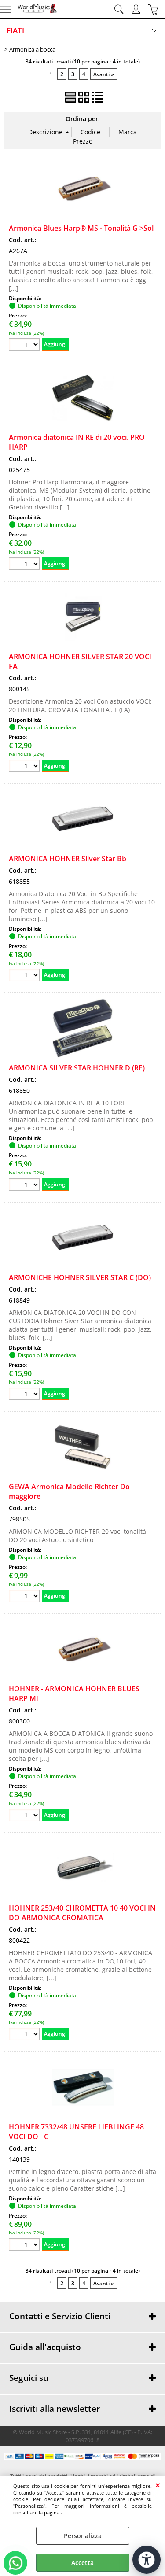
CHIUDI (158, 2485)
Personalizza (83, 2536)
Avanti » (104, 74)
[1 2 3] (25, 976)
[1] (25, 345)
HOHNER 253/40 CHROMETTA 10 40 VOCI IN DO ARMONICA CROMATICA (82, 1913)
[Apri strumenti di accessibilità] (147, 2560)
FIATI (15, 30)
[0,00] (154, 9)
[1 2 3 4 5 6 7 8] (25, 1597)
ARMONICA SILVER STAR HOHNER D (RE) (77, 1068)
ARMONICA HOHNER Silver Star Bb (68, 859)
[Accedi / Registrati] (137, 9)
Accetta (82, 2563)
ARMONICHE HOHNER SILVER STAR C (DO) (80, 1277)
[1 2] (25, 767)
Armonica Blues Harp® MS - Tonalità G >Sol (81, 228)
